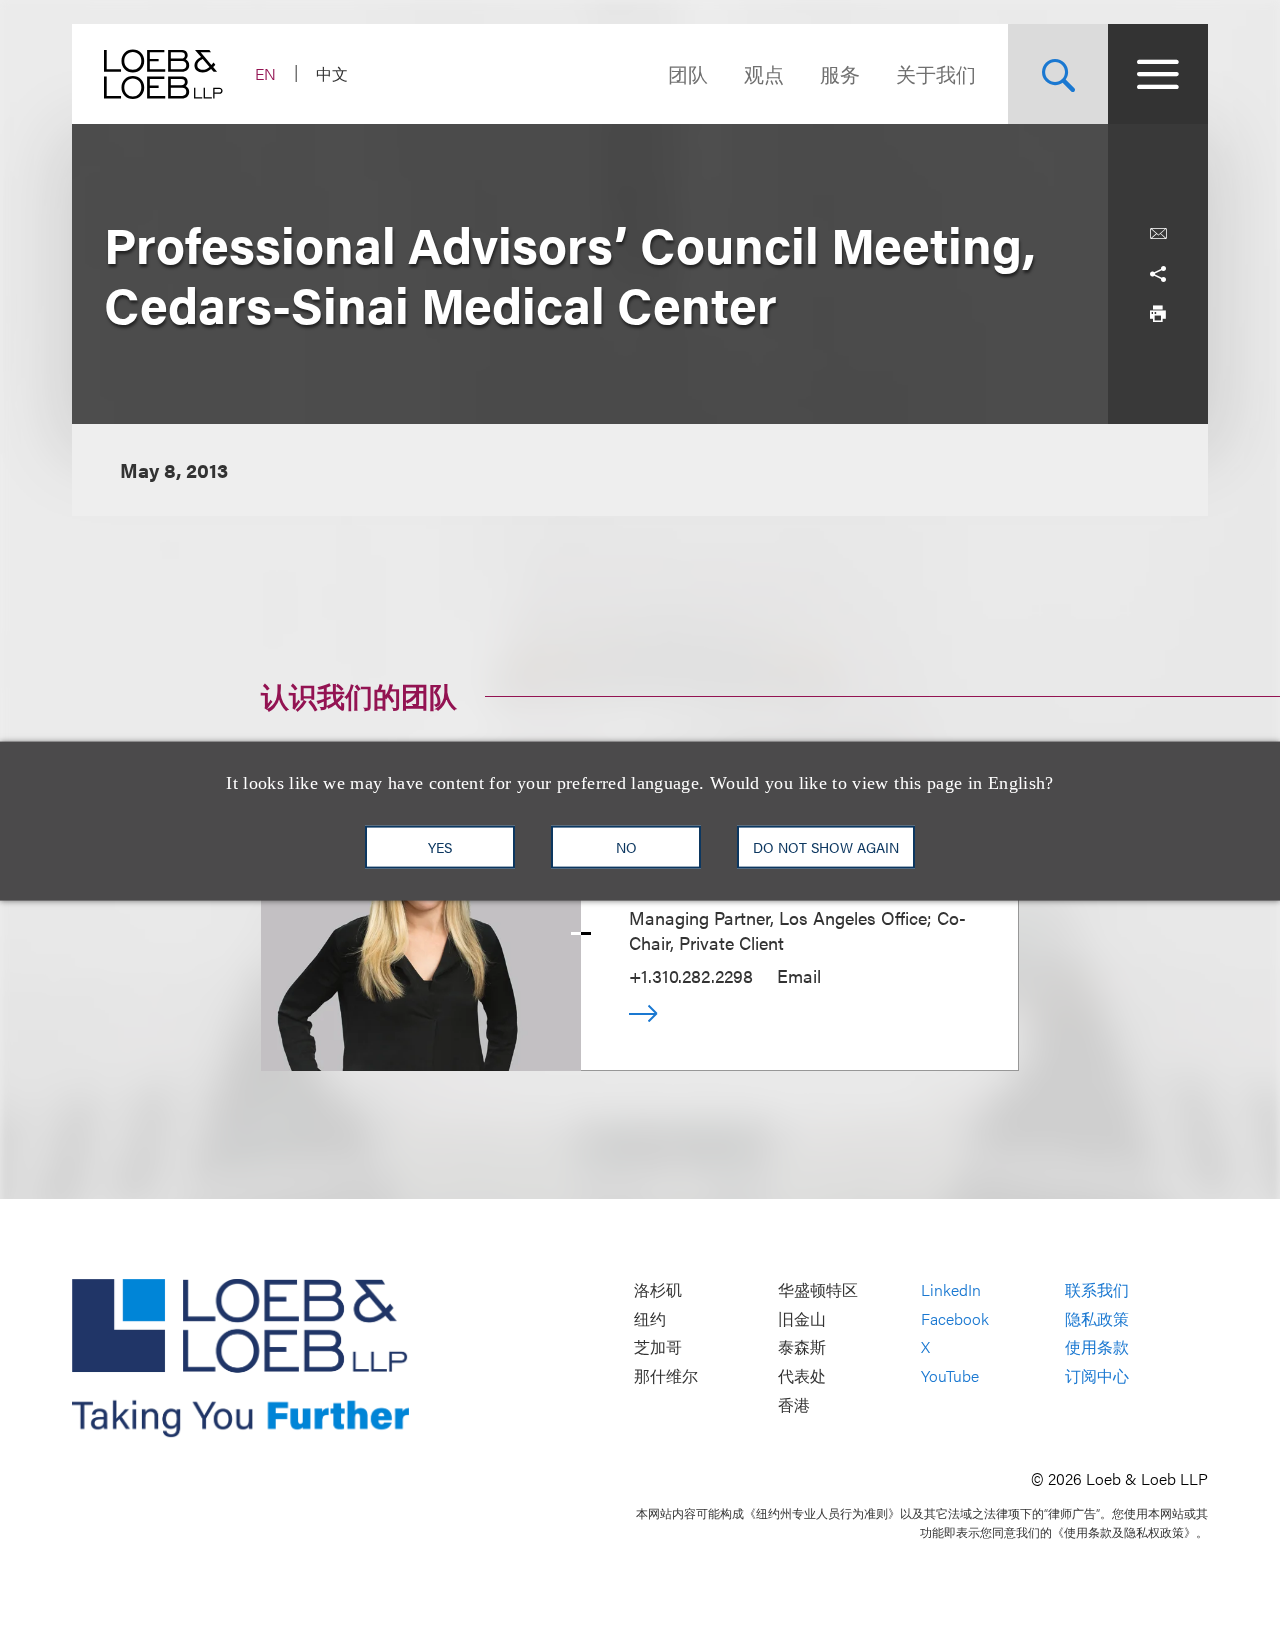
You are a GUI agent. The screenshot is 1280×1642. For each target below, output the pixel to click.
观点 (764, 73)
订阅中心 (1097, 1375)
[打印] (1158, 314)
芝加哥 (658, 1347)
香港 (794, 1404)
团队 (688, 73)
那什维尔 (666, 1375)
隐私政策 (1097, 1318)
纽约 (650, 1318)
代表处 (802, 1375)
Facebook (955, 1318)
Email (799, 975)
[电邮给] (1158, 234)
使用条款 (1097, 1347)
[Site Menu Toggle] (1158, 74)
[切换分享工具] (1158, 274)
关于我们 (936, 73)
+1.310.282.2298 (691, 975)
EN (265, 73)
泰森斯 (802, 1347)
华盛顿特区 (818, 1290)
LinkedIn (951, 1290)
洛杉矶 (658, 1290)
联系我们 (1097, 1290)
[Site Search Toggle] (1058, 74)
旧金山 (802, 1318)
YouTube (950, 1375)
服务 (840, 73)
